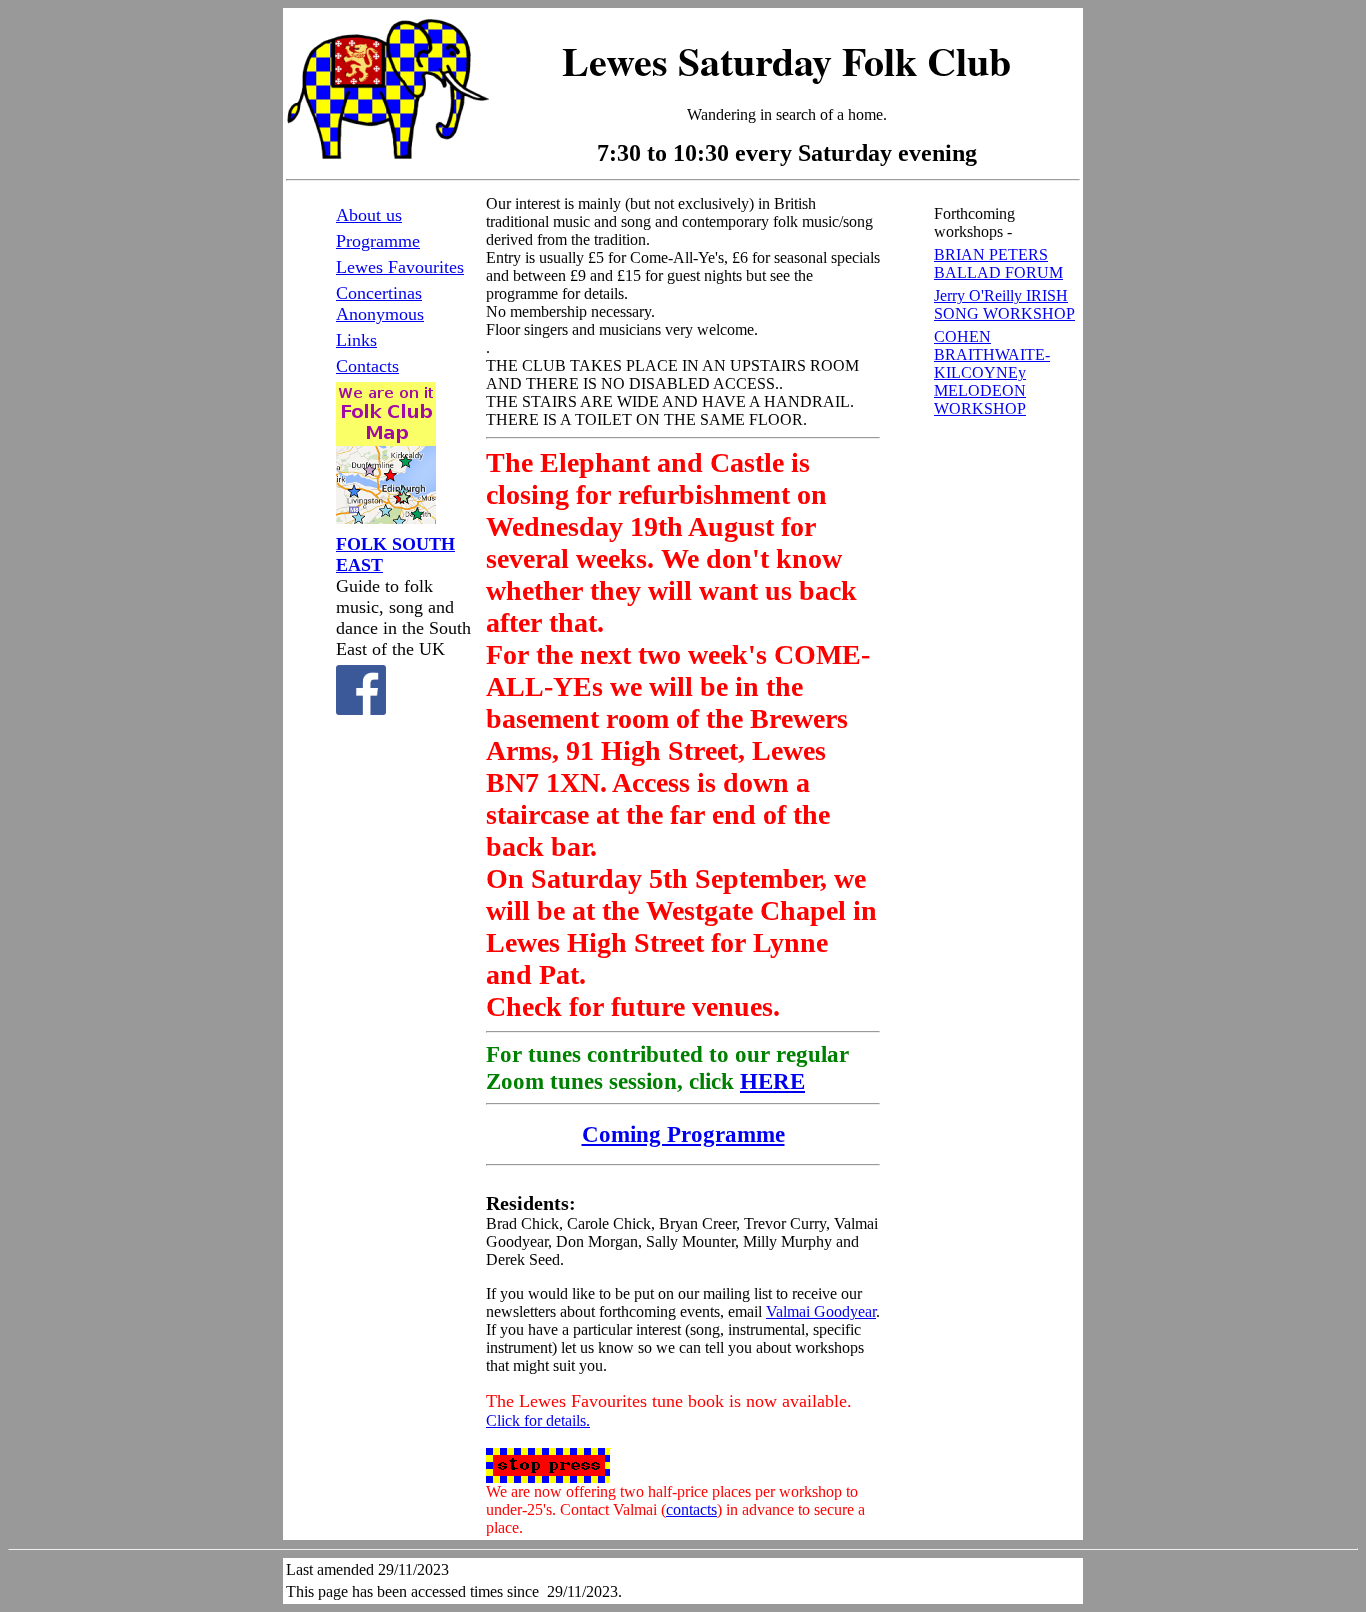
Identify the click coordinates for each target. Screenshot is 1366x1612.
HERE (772, 1081)
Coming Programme (683, 1134)
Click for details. (538, 1420)
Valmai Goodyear (821, 1311)
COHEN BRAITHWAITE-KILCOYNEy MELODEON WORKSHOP (992, 372)
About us (369, 215)
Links (356, 340)
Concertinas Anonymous (380, 303)
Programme (378, 241)
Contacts (367, 366)
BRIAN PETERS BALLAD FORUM (998, 263)
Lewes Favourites (400, 267)
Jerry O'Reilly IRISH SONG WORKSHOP (1004, 304)
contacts (691, 1509)
